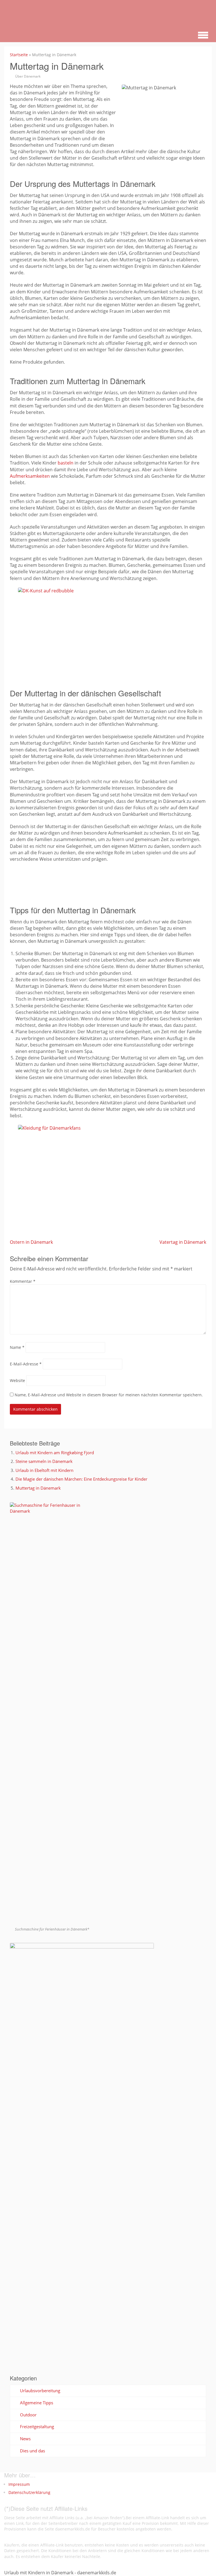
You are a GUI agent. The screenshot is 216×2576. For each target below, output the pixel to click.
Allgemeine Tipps (37, 2403)
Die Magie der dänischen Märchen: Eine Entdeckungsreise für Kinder (81, 1479)
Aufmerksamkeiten (30, 476)
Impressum (19, 2484)
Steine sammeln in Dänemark (44, 1461)
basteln (66, 463)
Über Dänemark (28, 76)
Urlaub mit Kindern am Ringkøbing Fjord (55, 1453)
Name (17, 1347)
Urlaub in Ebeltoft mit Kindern (44, 1470)
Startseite (19, 55)
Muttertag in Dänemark (38, 1488)
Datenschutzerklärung (29, 2492)
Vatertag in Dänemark (183, 1242)
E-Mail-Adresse (26, 1364)
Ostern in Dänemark (31, 1242)
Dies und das (32, 2451)
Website (17, 1380)
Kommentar (23, 1281)
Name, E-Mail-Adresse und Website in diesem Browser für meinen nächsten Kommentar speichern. (109, 1395)
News (25, 2439)
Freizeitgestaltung (37, 2427)
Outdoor (28, 2415)
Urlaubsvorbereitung (40, 2391)
